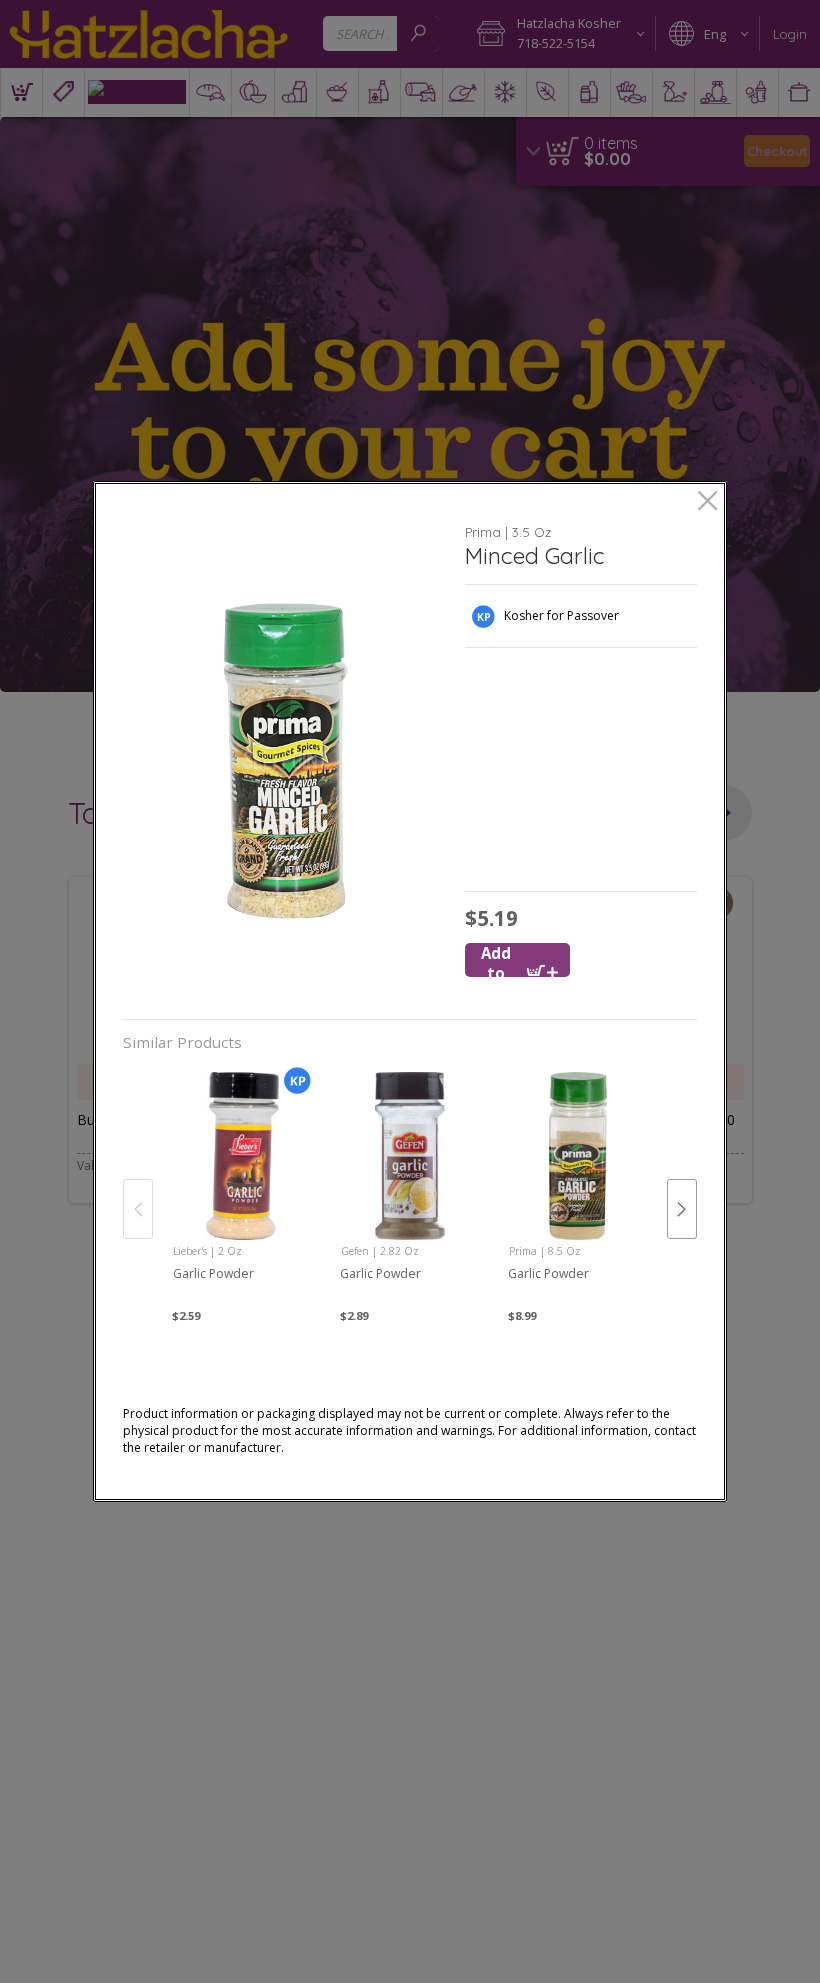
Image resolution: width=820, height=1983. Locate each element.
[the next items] (682, 1209)
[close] (707, 502)
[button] (286, 760)
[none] (242, 1189)
